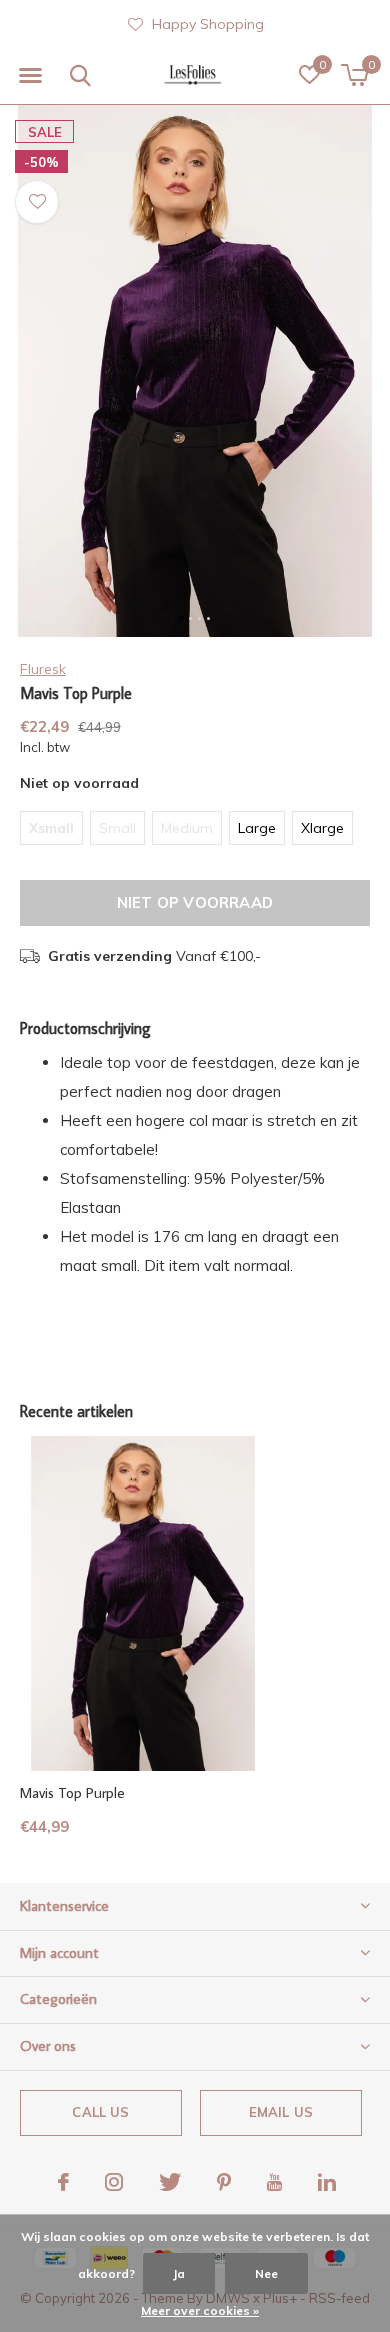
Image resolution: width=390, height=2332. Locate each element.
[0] (354, 75)
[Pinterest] (224, 2182)
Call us (100, 2112)
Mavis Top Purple (72, 1792)
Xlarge (322, 828)
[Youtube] (274, 2182)
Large (257, 828)
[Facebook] (63, 2182)
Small (117, 828)
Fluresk (43, 669)
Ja (179, 2273)
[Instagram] (114, 2182)
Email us (281, 2112)
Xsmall (51, 828)
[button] (30, 76)
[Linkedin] (327, 2182)
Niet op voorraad (195, 902)
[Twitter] (170, 2182)
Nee (266, 2273)
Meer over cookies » (200, 2310)
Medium (187, 828)
